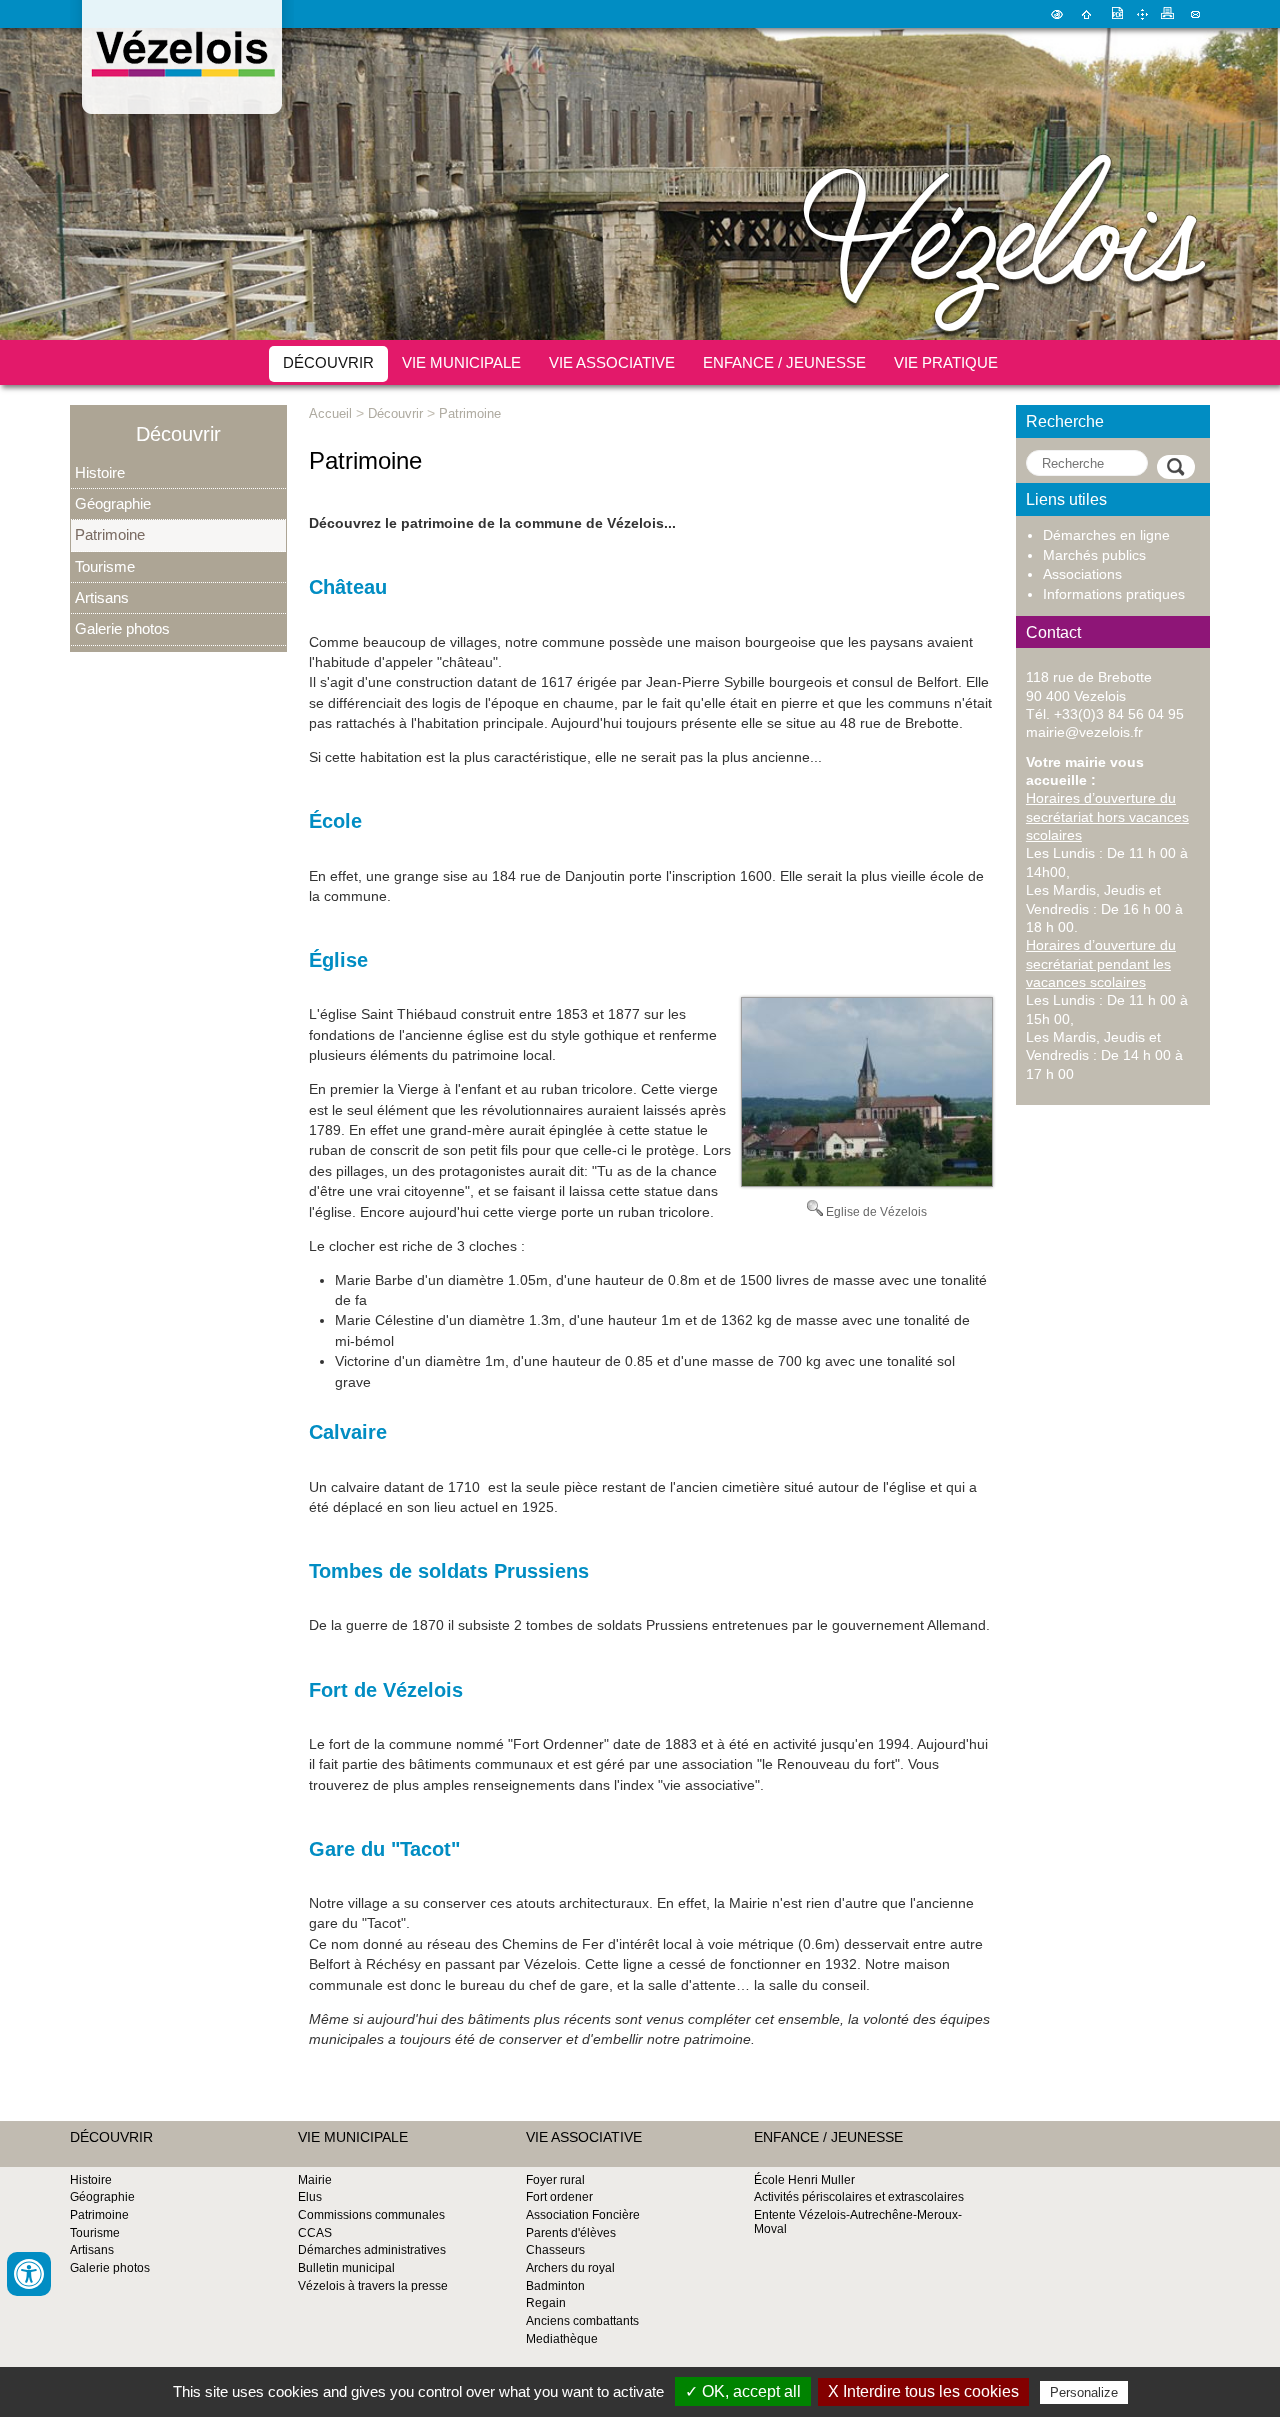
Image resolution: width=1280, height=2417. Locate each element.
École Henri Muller (804, 2180)
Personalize (1084, 2392)
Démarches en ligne (1106, 535)
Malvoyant (1057, 14)
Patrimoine (110, 534)
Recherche (1065, 421)
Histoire (100, 472)
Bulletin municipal (346, 2268)
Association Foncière (583, 2215)
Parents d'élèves (571, 2233)
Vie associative (612, 362)
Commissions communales (371, 2215)
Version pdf (1116, 14)
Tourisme (105, 566)
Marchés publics (1094, 555)
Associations (1082, 574)
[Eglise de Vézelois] (867, 1182)
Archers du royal (570, 2268)
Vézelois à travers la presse (373, 2286)
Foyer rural (555, 2180)
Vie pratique (946, 362)
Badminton (555, 2286)
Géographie (113, 503)
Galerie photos (122, 628)
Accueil (1086, 14)
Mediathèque (562, 2339)
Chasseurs (555, 2250)
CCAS (315, 2233)
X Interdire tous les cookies (923, 2391)
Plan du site (1142, 14)
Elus (310, 2197)
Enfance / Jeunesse (784, 362)
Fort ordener (559, 2197)
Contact (1195, 14)
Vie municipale (461, 362)
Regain (546, 2303)
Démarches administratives (372, 2250)
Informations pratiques (1114, 594)
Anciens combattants (582, 2321)
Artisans (102, 597)
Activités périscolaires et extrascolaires (859, 2197)
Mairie (315, 2180)
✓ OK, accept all (743, 2391)
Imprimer (1168, 14)
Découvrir (328, 362)
